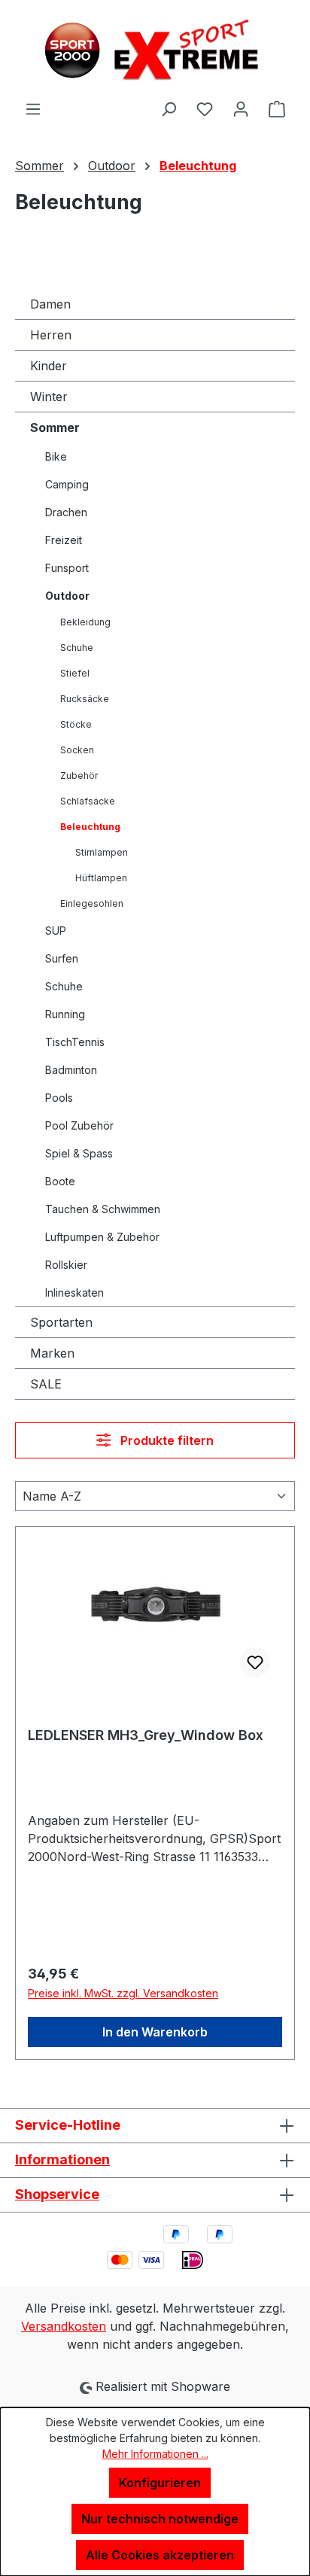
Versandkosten (64, 2326)
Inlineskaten (74, 1293)
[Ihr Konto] (241, 108)
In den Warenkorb (155, 2032)
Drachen (66, 512)
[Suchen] (169, 108)
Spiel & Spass (79, 1153)
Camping (67, 484)
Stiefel (75, 673)
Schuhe (77, 648)
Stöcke (76, 724)
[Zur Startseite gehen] (155, 50)
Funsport (67, 568)
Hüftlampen (101, 878)
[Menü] (33, 108)
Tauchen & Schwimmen (103, 1209)
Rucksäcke (85, 699)
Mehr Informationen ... (155, 2454)
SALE (46, 1384)
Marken (52, 1353)
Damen (50, 304)
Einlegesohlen (92, 903)
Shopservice (57, 2194)
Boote (60, 1181)
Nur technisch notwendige (160, 2519)
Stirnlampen (102, 852)
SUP (56, 931)
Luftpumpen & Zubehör (102, 1237)
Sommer (55, 427)
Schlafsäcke (88, 801)
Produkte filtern (166, 1440)
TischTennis (75, 1042)
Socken (77, 750)
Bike (56, 456)
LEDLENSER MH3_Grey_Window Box (146, 1735)
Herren (51, 335)
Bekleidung (85, 622)
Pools (59, 1098)
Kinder (49, 366)
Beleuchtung (90, 827)
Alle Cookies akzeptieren (160, 2555)
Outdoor (67, 596)
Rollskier (66, 1265)
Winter (49, 397)
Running (65, 1014)
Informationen (62, 2159)
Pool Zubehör (79, 1125)
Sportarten (61, 1322)
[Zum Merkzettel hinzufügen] (255, 1662)
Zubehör (79, 776)
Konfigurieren (160, 2483)
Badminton (71, 1070)
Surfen (62, 958)
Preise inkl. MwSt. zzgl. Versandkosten (123, 1993)
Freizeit (64, 540)
